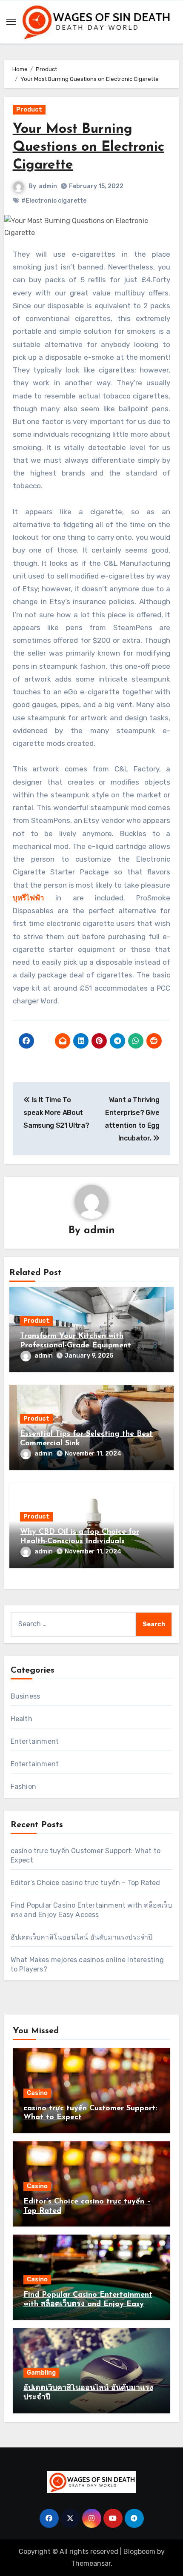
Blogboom (139, 2552)
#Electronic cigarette (54, 201)
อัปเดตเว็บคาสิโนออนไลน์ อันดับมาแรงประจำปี (82, 1937)
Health (21, 1719)
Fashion (23, 1787)
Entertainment (35, 1741)
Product (29, 110)
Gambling (41, 2373)
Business (26, 1696)
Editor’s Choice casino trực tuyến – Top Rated (86, 1883)
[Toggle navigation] (11, 22)
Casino (37, 2093)
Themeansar (91, 2563)
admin (48, 186)
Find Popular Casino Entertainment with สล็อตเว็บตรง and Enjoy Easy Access (88, 2304)
